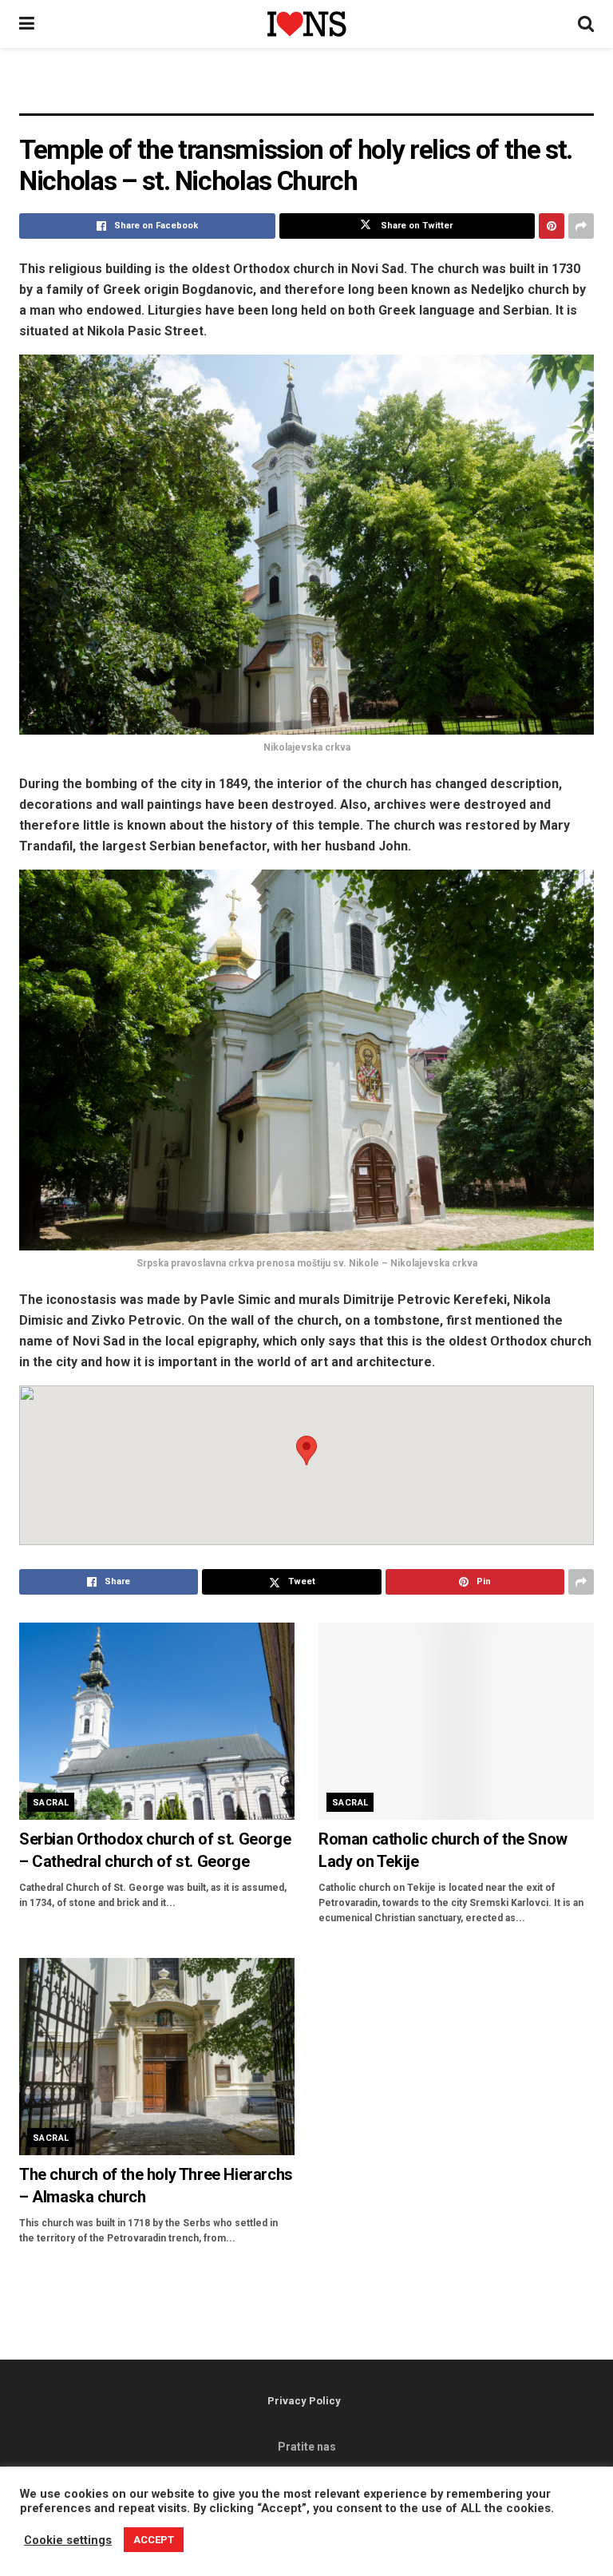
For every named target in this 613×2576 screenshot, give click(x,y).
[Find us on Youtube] (331, 2534)
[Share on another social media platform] (581, 226)
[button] (306, 1450)
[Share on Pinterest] (552, 226)
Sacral (51, 1803)
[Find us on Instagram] (310, 2534)
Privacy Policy (304, 2401)
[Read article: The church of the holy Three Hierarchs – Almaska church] (157, 2057)
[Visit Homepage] (306, 24)
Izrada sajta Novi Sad (362, 2501)
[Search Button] (586, 24)
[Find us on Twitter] (290, 2534)
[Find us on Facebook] (271, 2534)
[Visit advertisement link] (306, 93)
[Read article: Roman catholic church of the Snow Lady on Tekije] (456, 1721)
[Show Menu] (27, 24)
